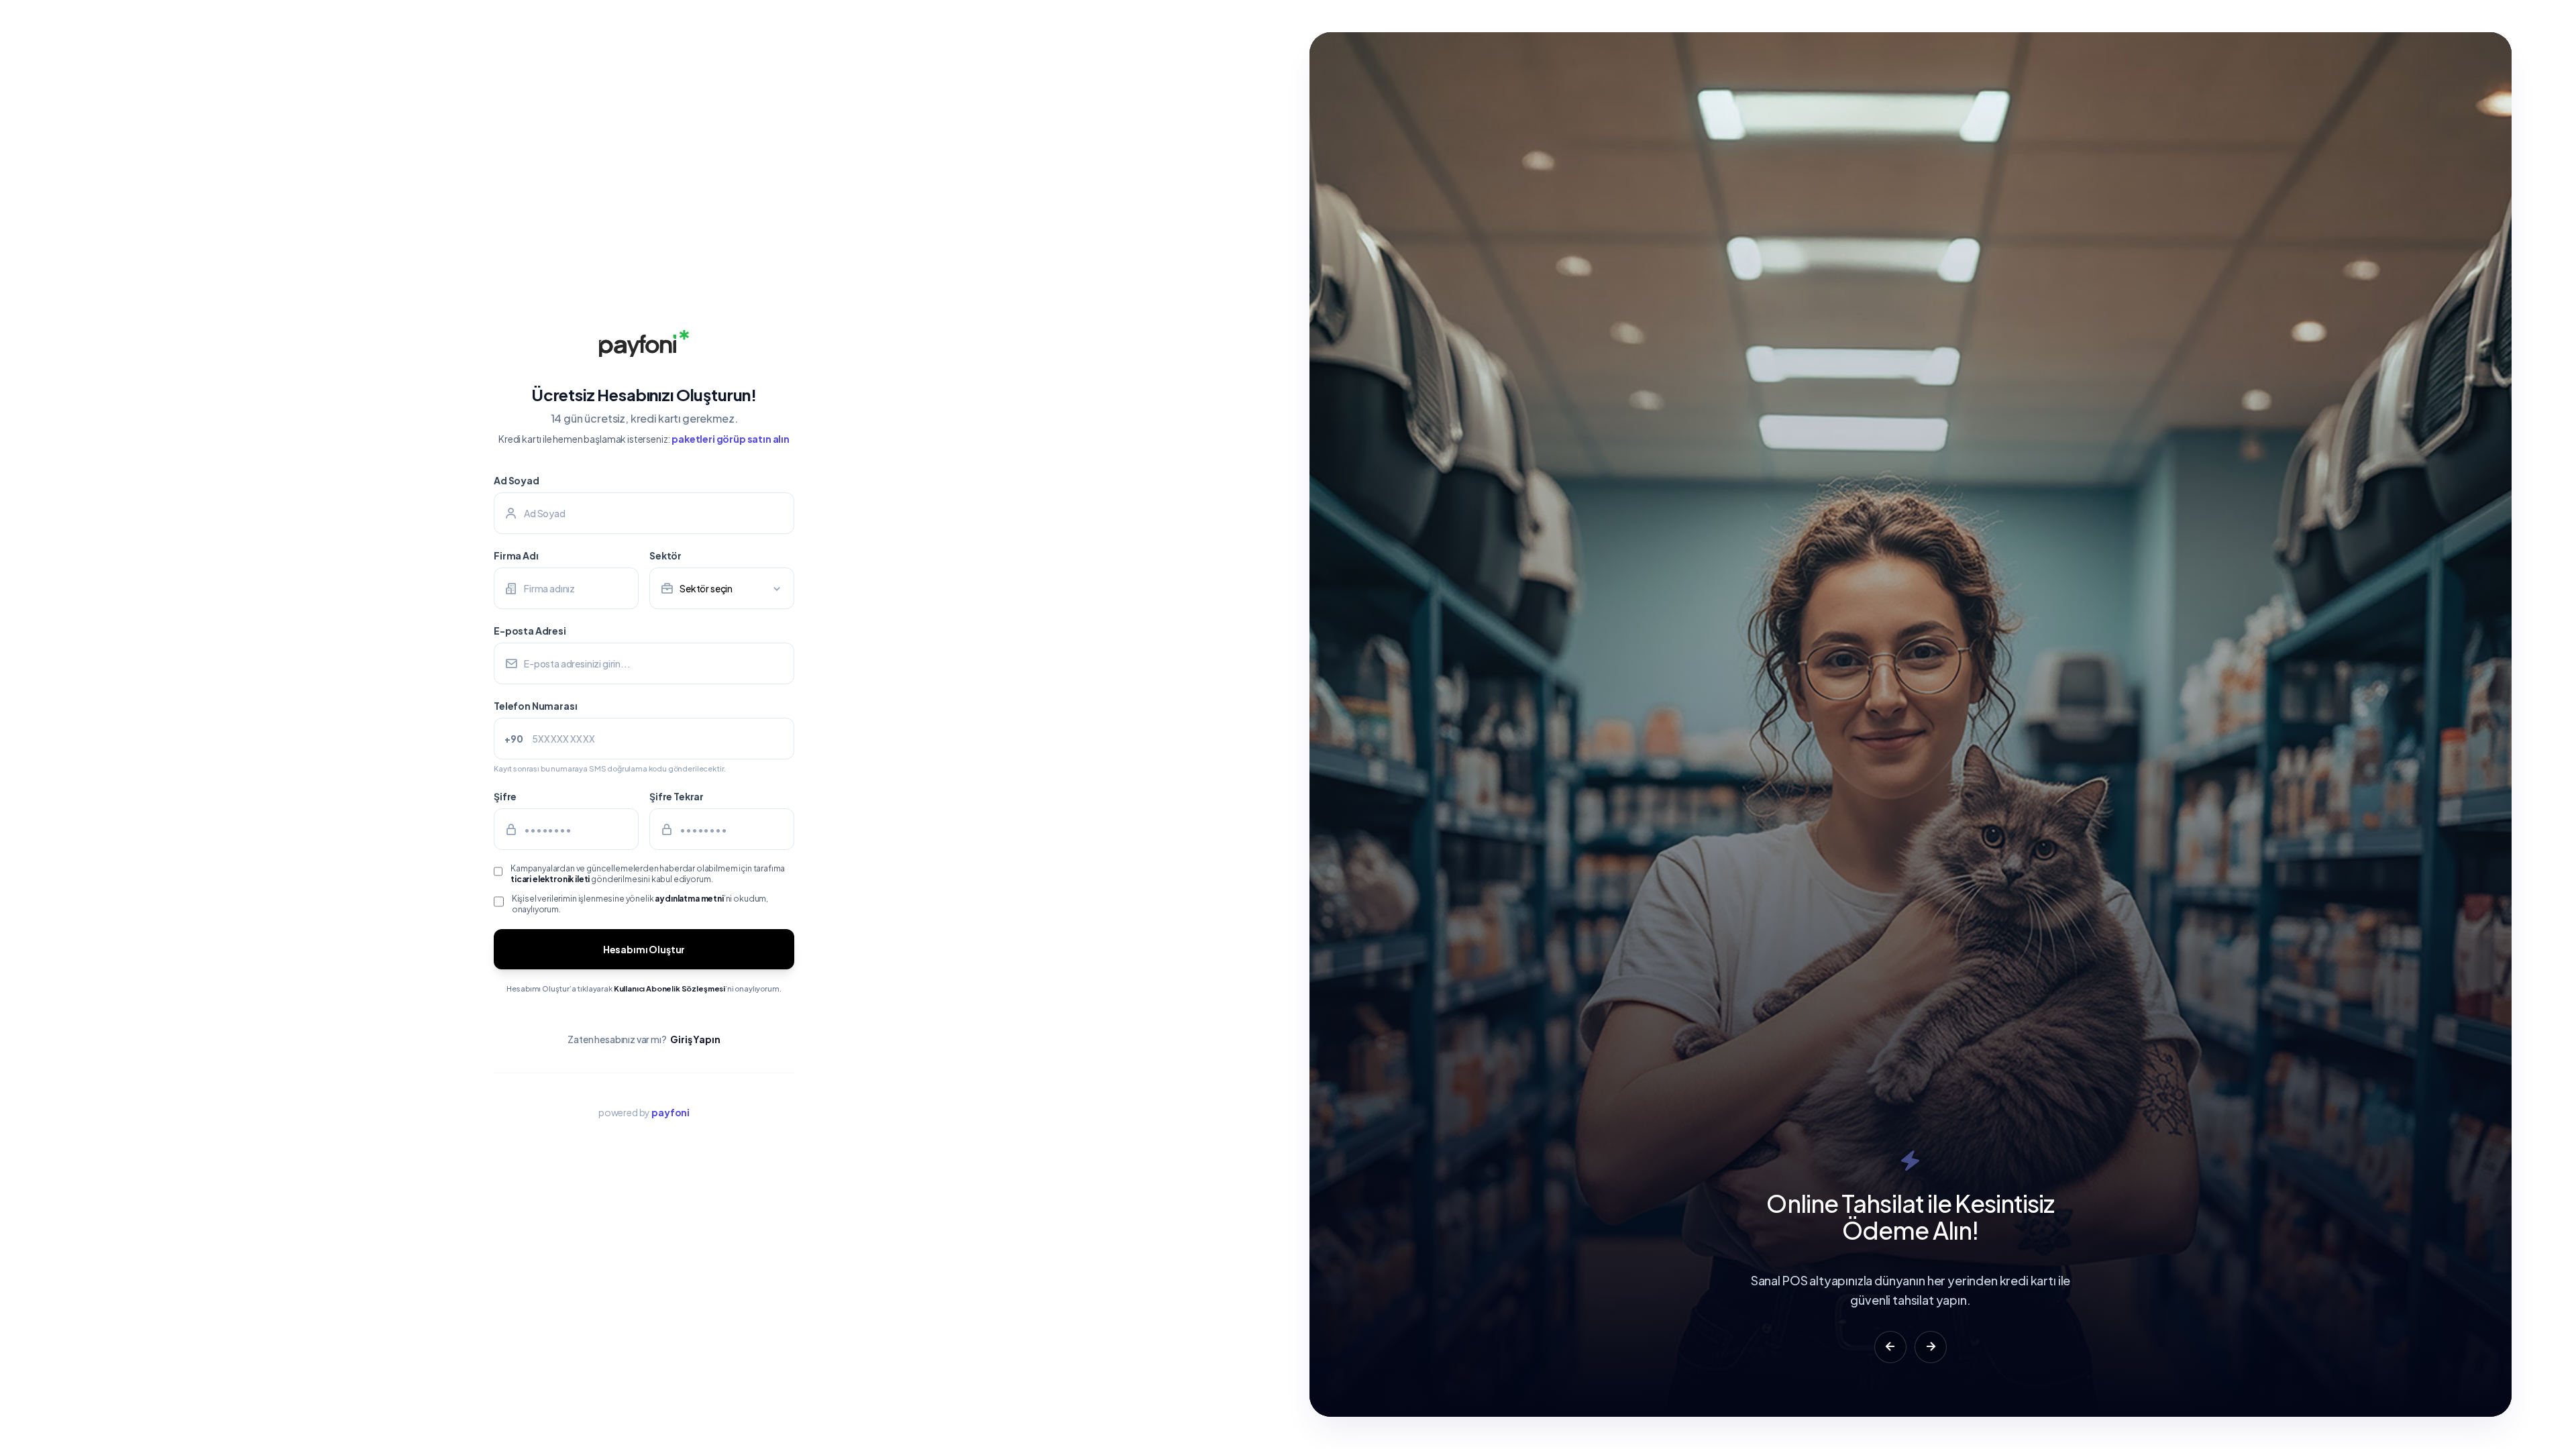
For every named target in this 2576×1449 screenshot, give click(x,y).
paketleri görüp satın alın (731, 439)
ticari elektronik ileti (550, 879)
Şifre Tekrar (677, 796)
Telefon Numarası (535, 706)
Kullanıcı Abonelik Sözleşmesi (669, 988)
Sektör (665, 555)
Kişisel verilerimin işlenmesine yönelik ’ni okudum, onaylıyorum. (640, 904)
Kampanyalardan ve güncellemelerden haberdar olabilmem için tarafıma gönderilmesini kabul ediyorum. (648, 874)
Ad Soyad (517, 480)
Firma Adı (516, 555)
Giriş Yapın (695, 1039)
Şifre (505, 796)
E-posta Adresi (530, 631)
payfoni (670, 1112)
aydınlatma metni (689, 899)
